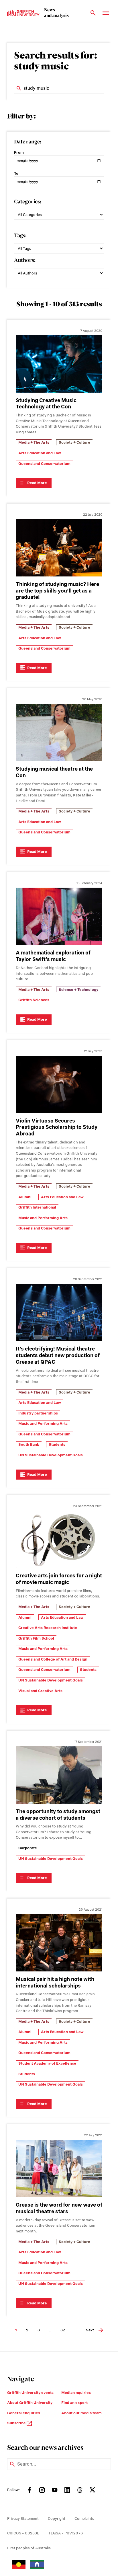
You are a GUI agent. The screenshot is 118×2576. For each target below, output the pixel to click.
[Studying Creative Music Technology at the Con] (59, 364)
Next (90, 2330)
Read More (37, 483)
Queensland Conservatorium (44, 464)
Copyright (57, 2518)
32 (63, 2330)
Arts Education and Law (40, 453)
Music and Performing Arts (43, 1218)
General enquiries (24, 2413)
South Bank (29, 1444)
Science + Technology (78, 990)
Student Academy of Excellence (47, 2063)
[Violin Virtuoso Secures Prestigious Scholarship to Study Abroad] (59, 1084)
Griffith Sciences (34, 1000)
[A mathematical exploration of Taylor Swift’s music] (59, 916)
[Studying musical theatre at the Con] (59, 732)
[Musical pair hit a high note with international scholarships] (59, 1943)
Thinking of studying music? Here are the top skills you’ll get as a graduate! (57, 591)
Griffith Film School (36, 1638)
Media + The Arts (34, 442)
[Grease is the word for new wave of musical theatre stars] (59, 2168)
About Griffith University (30, 2403)
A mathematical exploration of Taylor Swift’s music (53, 956)
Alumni (25, 1197)
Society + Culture (74, 442)
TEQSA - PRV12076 (66, 2533)
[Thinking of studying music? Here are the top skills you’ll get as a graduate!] (59, 548)
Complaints (84, 2518)
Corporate (28, 1848)
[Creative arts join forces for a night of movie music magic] (59, 1539)
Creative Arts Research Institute (48, 1628)
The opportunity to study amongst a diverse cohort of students (58, 1815)
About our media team (81, 2413)
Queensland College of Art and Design (53, 1659)
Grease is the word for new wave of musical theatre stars (59, 2208)
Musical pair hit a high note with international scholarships (55, 1982)
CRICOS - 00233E (23, 2533)
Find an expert (74, 2403)
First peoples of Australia (29, 2548)
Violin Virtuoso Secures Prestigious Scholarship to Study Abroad (57, 1127)
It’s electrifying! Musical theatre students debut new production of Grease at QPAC (58, 1355)
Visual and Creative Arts (40, 1691)
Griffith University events (30, 2393)
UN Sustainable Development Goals (51, 1455)
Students (57, 1444)
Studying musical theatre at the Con (54, 772)
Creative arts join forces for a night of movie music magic (59, 1579)
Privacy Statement (23, 2518)
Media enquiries (76, 2393)
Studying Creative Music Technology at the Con (46, 404)
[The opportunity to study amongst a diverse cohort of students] (59, 1775)
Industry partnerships (38, 1413)
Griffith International (37, 1207)
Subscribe (17, 2423)
